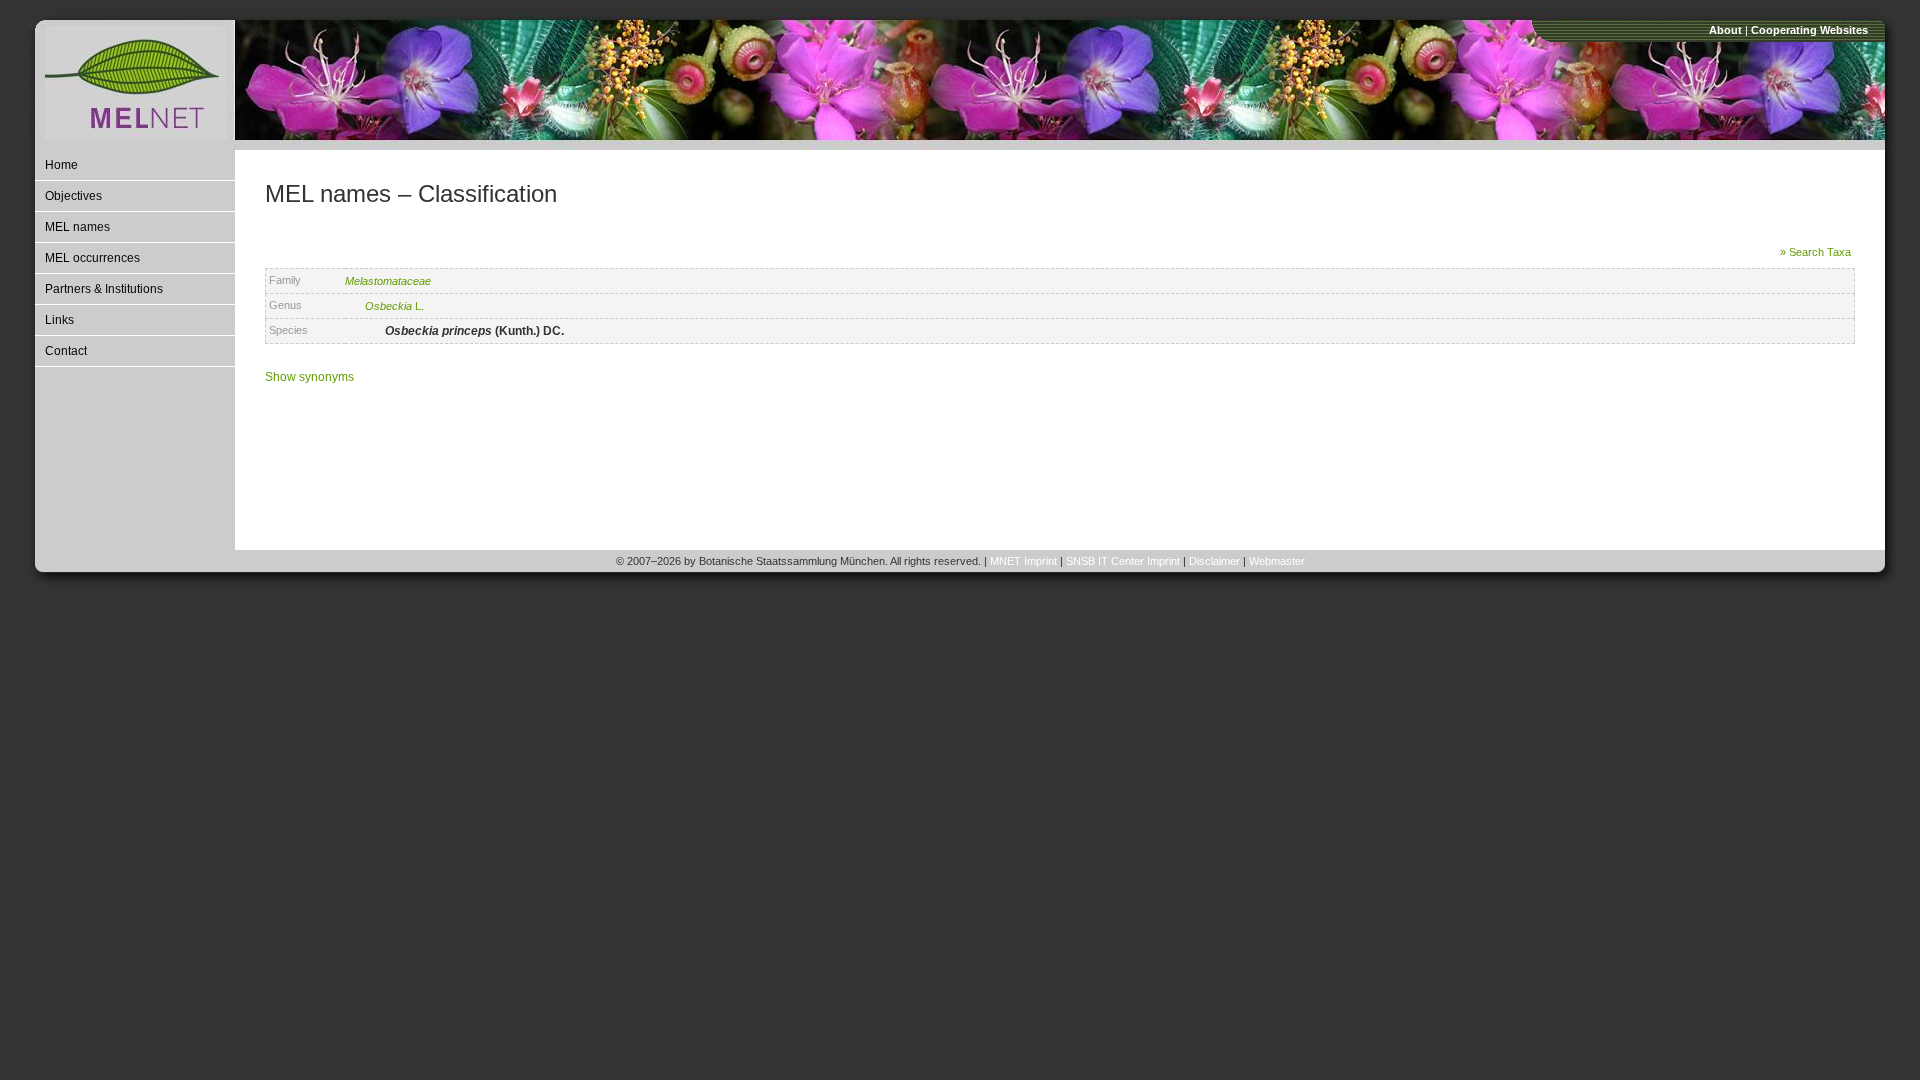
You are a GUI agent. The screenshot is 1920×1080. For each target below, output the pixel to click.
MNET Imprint (1023, 561)
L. (394, 306)
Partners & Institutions (104, 289)
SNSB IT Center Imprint (1123, 561)
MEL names (77, 227)
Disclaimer (1214, 561)
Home (61, 165)
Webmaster (1277, 561)
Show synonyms (309, 377)
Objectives (73, 196)
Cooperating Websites (1809, 30)
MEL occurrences (92, 258)
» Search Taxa (1815, 252)
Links (59, 320)
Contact (66, 351)
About (1725, 30)
